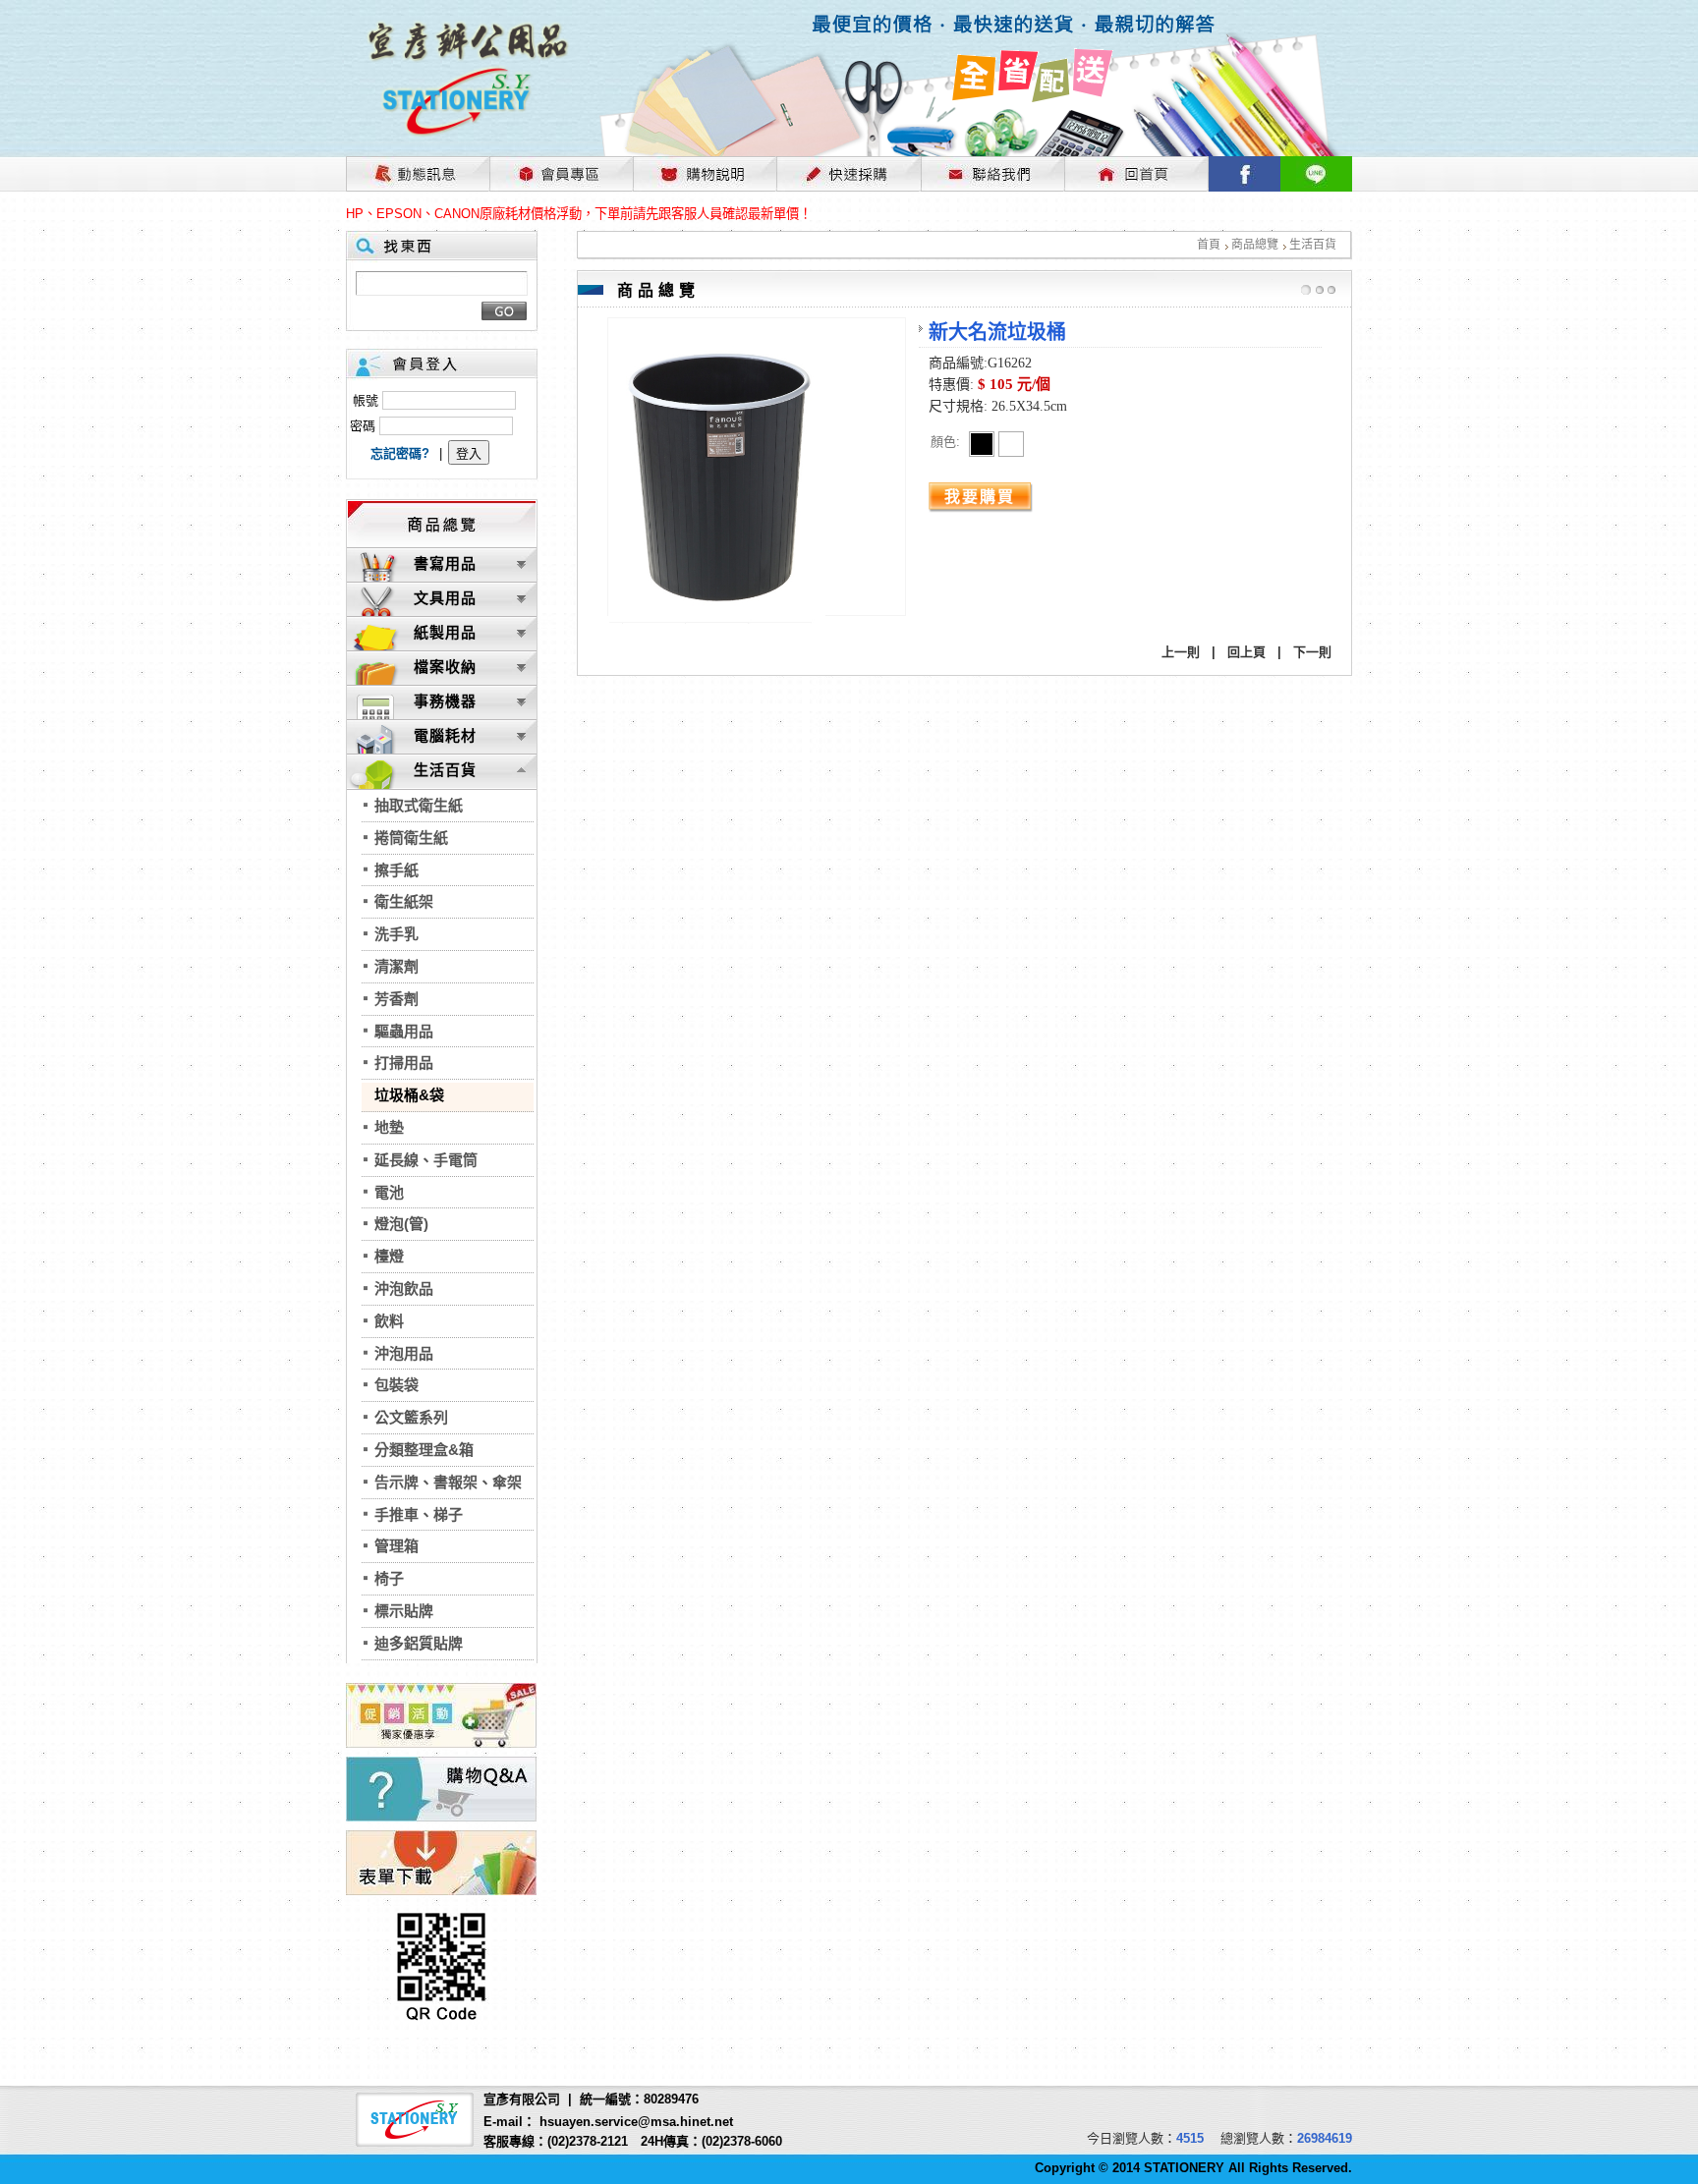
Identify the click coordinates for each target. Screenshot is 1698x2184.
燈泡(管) (401, 1224)
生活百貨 (1313, 245)
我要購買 (980, 497)
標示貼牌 (404, 1611)
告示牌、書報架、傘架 (448, 1482)
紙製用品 (445, 632)
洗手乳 (396, 934)
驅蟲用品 (404, 1031)
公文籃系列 (411, 1417)
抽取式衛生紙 (419, 805)
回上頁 (1246, 652)
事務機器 (445, 701)
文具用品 (445, 598)
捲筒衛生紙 (411, 838)
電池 (389, 1192)
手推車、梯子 (419, 1514)
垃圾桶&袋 (409, 1095)
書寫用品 (445, 563)
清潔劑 (396, 966)
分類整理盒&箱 (424, 1450)
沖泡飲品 (404, 1288)
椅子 (389, 1578)
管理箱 (396, 1546)
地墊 (389, 1127)
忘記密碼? (400, 453)
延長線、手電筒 (426, 1160)
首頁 (1209, 245)
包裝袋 (396, 1385)
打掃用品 (404, 1063)
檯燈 (389, 1256)
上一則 (1181, 652)
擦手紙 (396, 870)
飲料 (389, 1321)
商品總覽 (1255, 245)
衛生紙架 (404, 901)
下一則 (1312, 652)
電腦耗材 (445, 735)
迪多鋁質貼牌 (419, 1643)
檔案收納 (445, 667)
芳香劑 (396, 999)
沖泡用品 (404, 1353)
